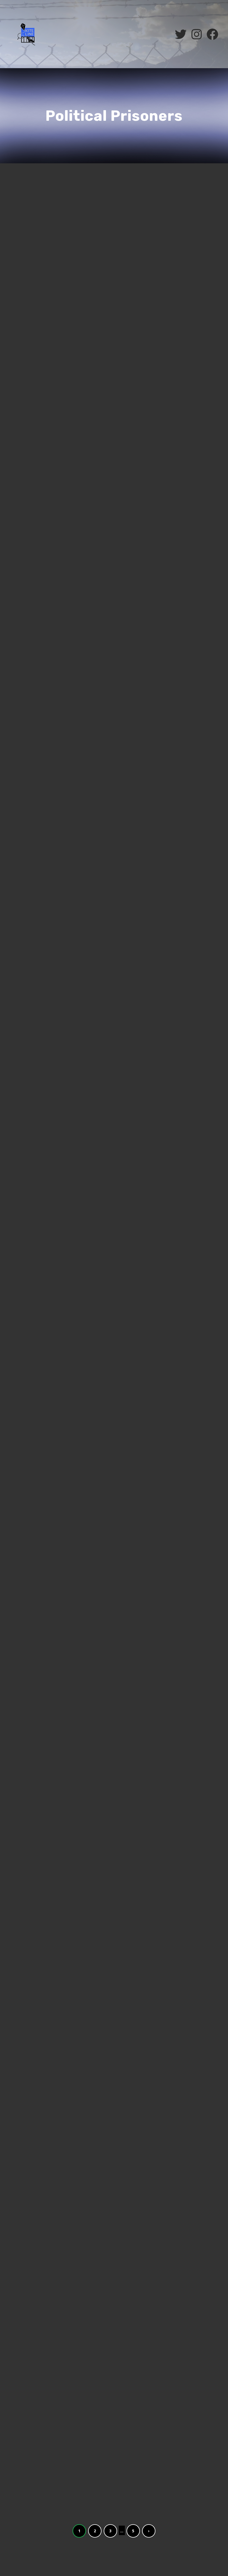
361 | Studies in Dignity (55, 203)
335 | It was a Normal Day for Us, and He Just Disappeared (56, 909)
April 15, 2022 (27, 1859)
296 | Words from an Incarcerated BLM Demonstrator (49, 2313)
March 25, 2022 (28, 2334)
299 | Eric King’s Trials (53, 1848)
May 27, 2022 (26, 1626)
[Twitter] (181, 34)
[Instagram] (197, 34)
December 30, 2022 (31, 689)
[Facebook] (212, 34)
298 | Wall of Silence (50, 2081)
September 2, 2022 (30, 1394)
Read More (24, 323)
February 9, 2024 (29, 215)
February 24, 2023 (31, 437)
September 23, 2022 (31, 1162)
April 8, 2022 (26, 2093)
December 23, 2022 (31, 930)
